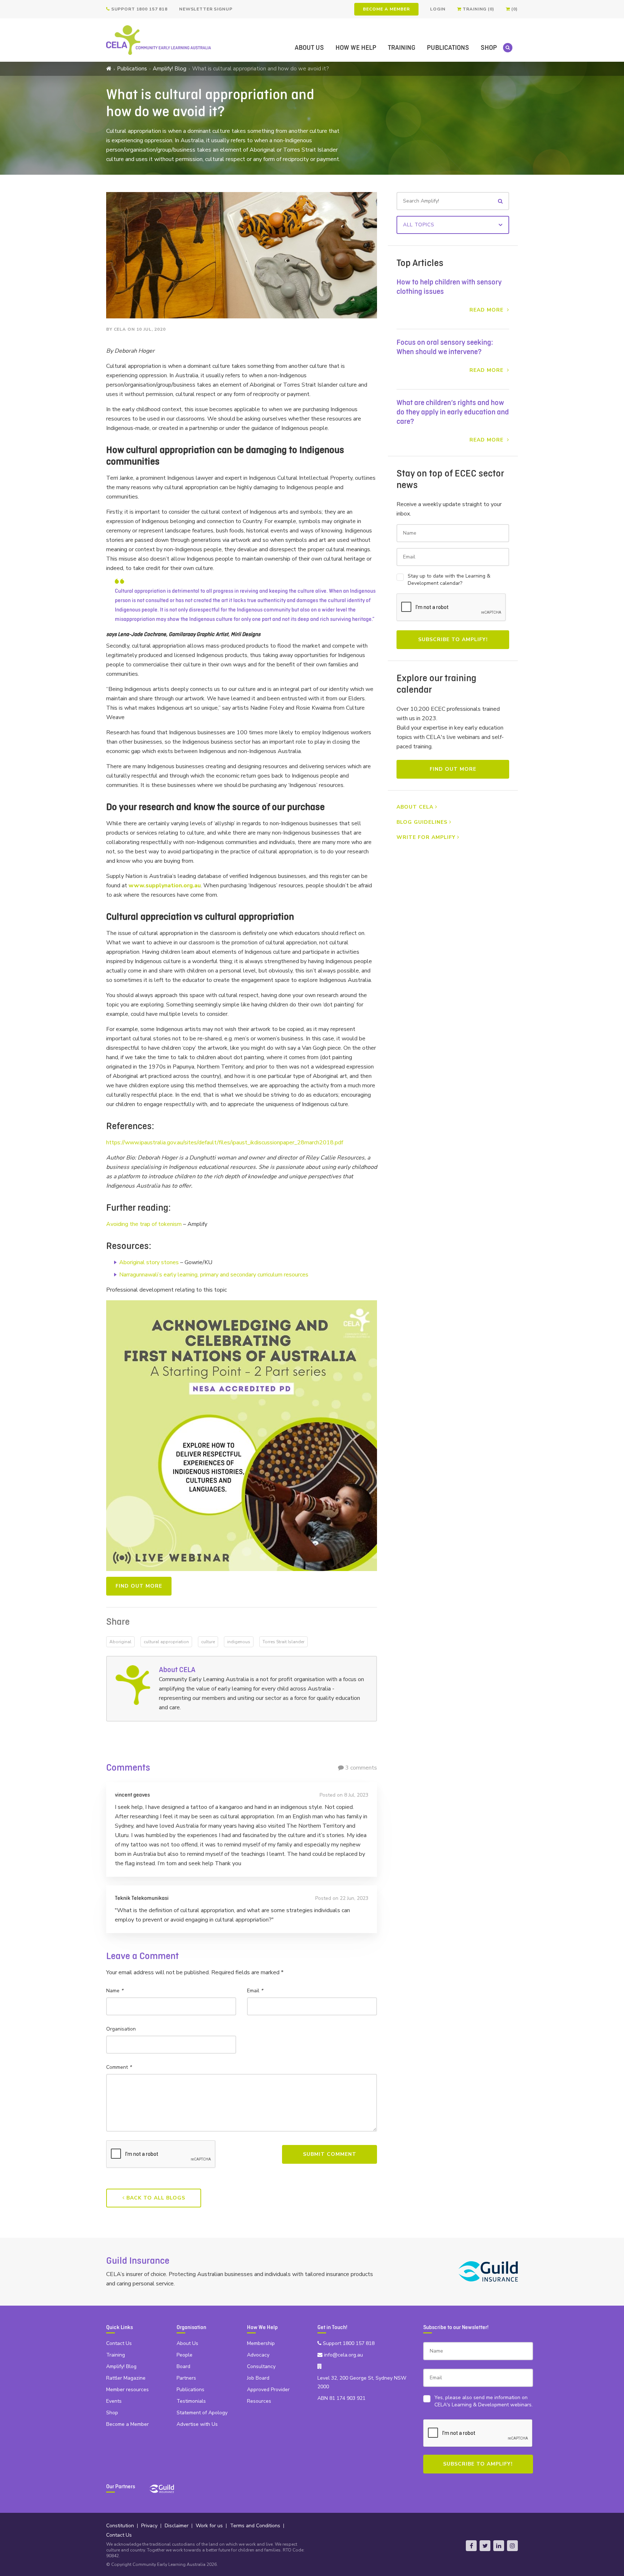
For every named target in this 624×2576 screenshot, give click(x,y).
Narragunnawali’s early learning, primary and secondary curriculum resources (214, 1275)
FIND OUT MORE (139, 1586)
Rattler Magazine (126, 2378)
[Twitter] (485, 2546)
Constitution (120, 2526)
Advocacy (258, 2355)
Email (255, 1991)
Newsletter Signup (206, 9)
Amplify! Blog (170, 69)
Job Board (258, 2378)
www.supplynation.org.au (165, 885)
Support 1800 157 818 (139, 9)
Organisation (121, 2029)
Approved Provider (268, 2390)
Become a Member (386, 9)
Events (114, 2401)
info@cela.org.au (343, 2355)
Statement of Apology (202, 2413)
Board (183, 2366)
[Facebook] (471, 2546)
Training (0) (478, 9)
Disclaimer (177, 2526)
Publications (448, 48)
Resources (259, 2401)
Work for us (209, 2526)
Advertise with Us (197, 2424)
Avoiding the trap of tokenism (144, 1224)
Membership (261, 2343)
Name (115, 1991)
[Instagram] (512, 2546)
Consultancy (261, 2366)
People (185, 2355)
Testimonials (191, 2401)
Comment (119, 2067)
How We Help (356, 48)
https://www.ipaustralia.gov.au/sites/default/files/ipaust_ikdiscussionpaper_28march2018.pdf (225, 1143)
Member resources (127, 2390)
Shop (489, 48)
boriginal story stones (151, 1262)
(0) (514, 9)
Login (438, 9)
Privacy (149, 2526)
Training (402, 48)
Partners (186, 2378)
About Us (309, 48)
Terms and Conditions (255, 2526)
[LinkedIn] (499, 2546)
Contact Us (119, 2343)
